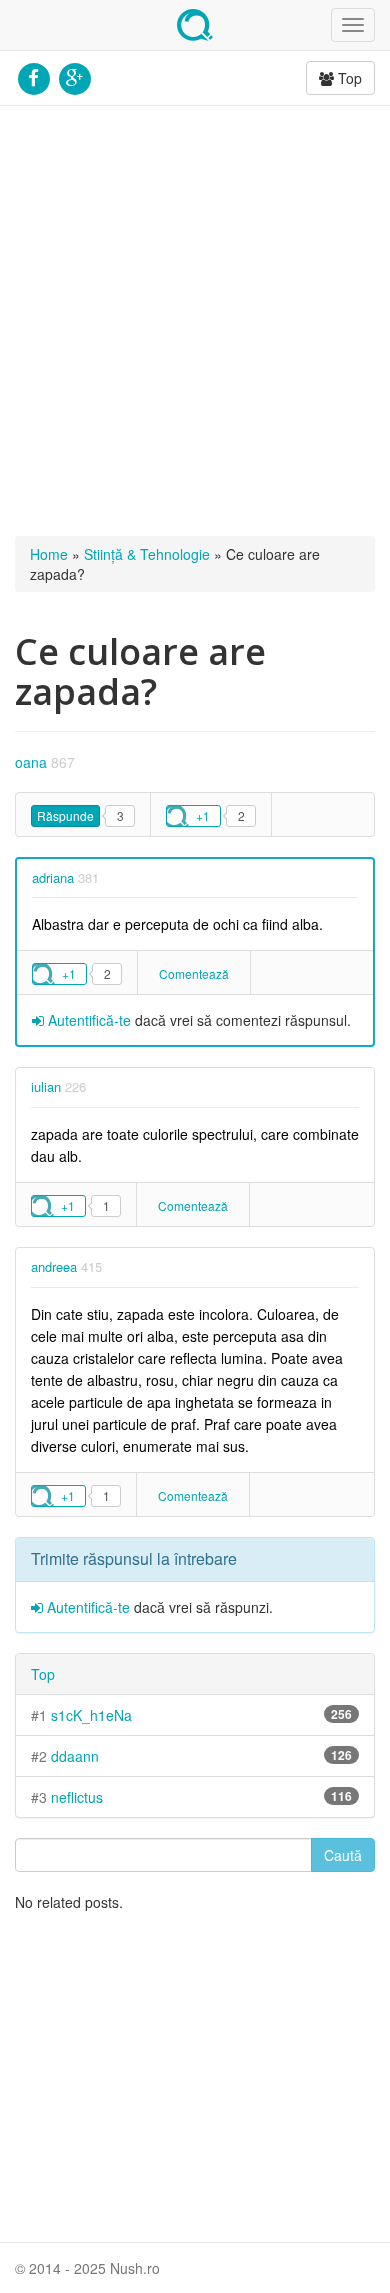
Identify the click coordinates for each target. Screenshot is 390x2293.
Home (49, 554)
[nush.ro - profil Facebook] (33, 76)
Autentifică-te (87, 1020)
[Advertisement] (195, 321)
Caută (343, 1855)
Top (348, 78)
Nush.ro (195, 25)
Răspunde (65, 815)
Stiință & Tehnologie (147, 554)
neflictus (77, 1797)
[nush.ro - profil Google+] (74, 76)
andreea (54, 1266)
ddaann (75, 1756)
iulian (46, 1086)
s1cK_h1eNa (91, 1715)
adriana (53, 877)
